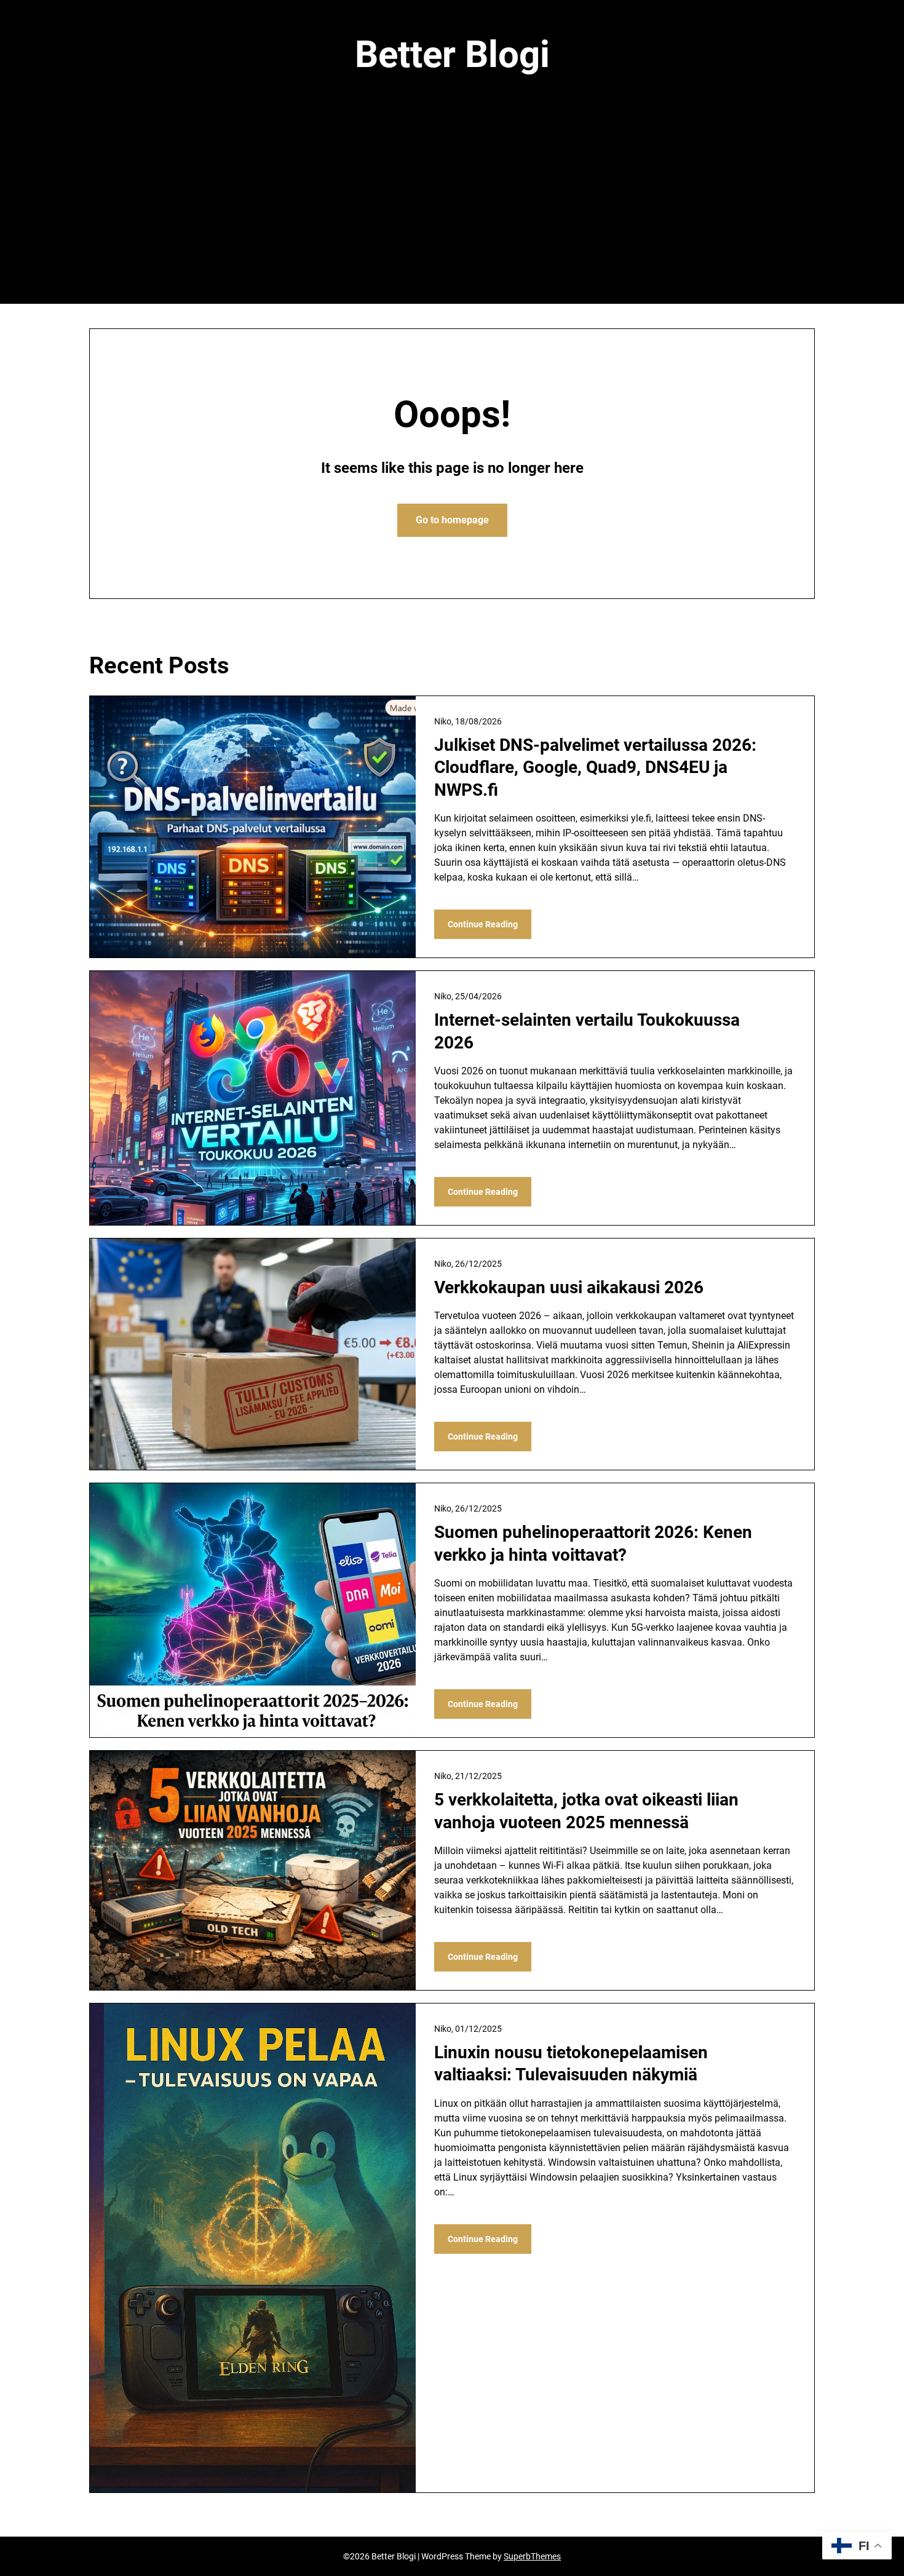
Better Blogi (452, 54)
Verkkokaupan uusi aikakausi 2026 (569, 1287)
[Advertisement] (452, 211)
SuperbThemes (532, 2556)
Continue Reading (483, 924)
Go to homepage (452, 520)
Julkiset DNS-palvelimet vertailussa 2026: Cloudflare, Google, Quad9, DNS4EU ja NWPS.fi (595, 767)
